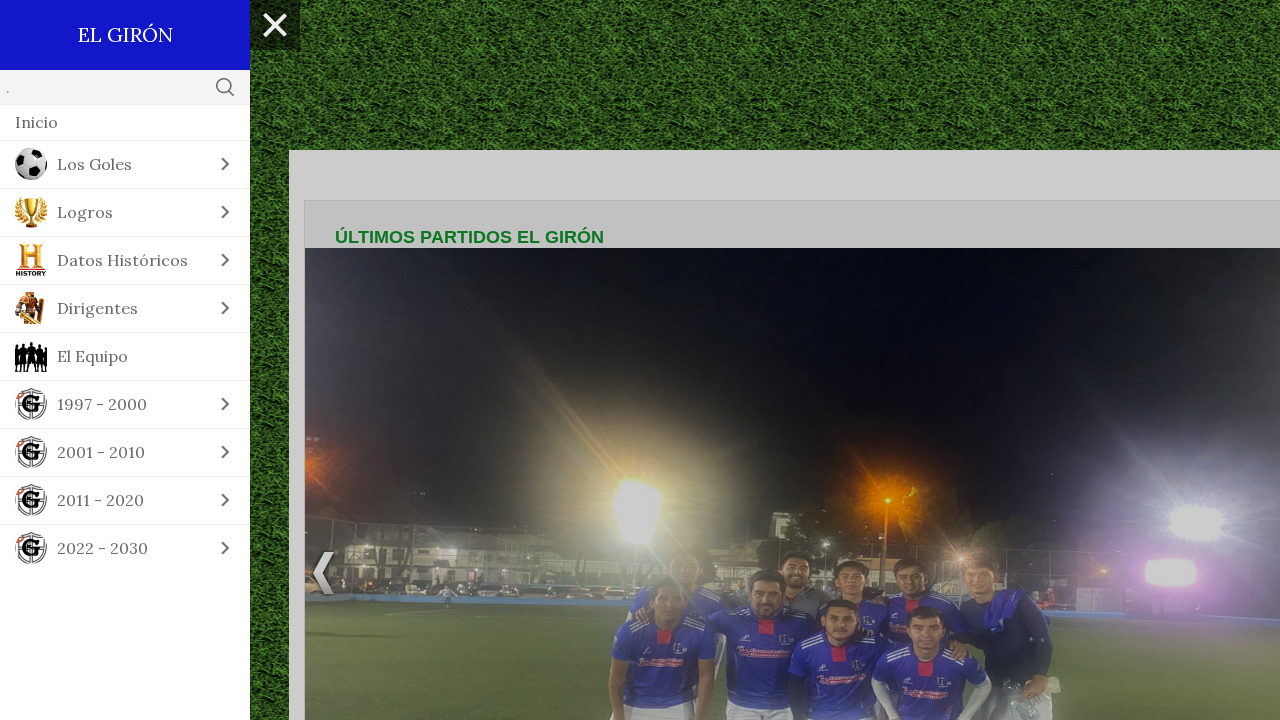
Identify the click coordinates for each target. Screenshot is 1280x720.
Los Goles (94, 164)
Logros (85, 212)
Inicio (36, 122)
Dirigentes (97, 308)
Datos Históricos (122, 260)
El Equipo (92, 356)
